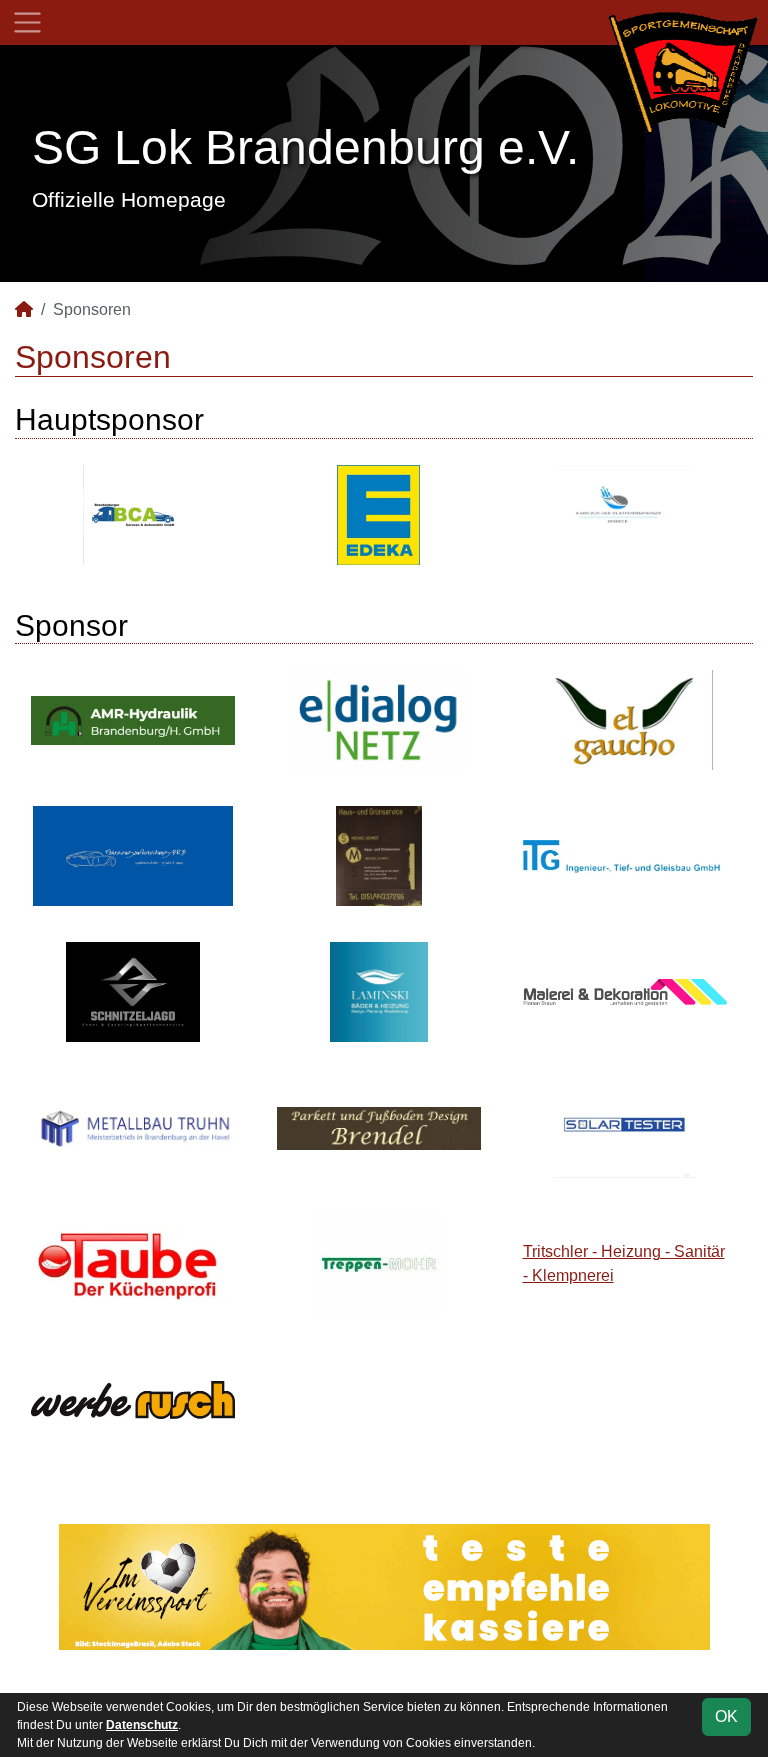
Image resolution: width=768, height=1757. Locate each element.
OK (726, 1716)
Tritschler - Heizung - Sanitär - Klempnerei (624, 1263)
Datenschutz (142, 1725)
